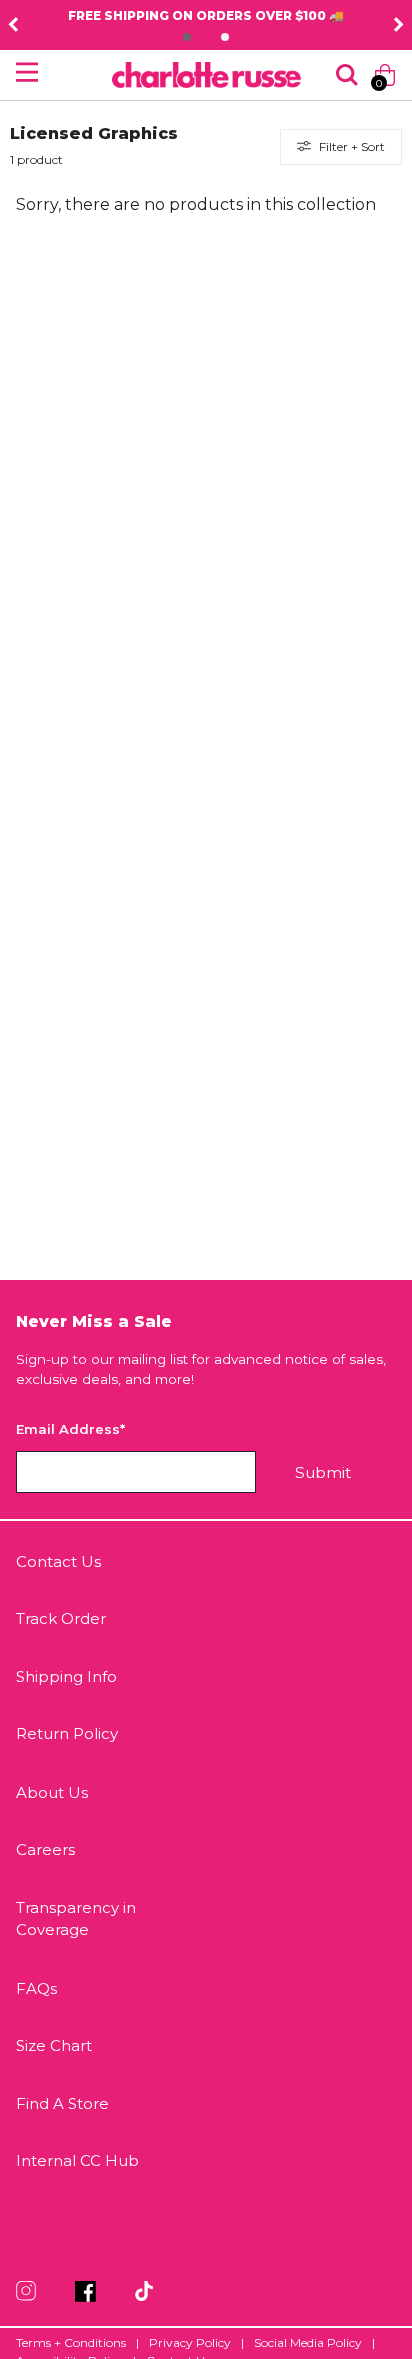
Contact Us (58, 1561)
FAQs (36, 1988)
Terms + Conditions (71, 2342)
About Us (52, 1792)
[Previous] (13, 25)
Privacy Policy (190, 2342)
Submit (323, 1472)
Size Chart (54, 2045)
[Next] (399, 25)
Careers (45, 1849)
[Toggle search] (347, 75)
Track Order (61, 1618)
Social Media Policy (308, 2342)
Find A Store (62, 2103)
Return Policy (67, 1733)
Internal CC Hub (77, 2160)
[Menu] (27, 72)
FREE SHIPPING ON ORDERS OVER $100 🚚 (206, 15)
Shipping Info (66, 1676)
